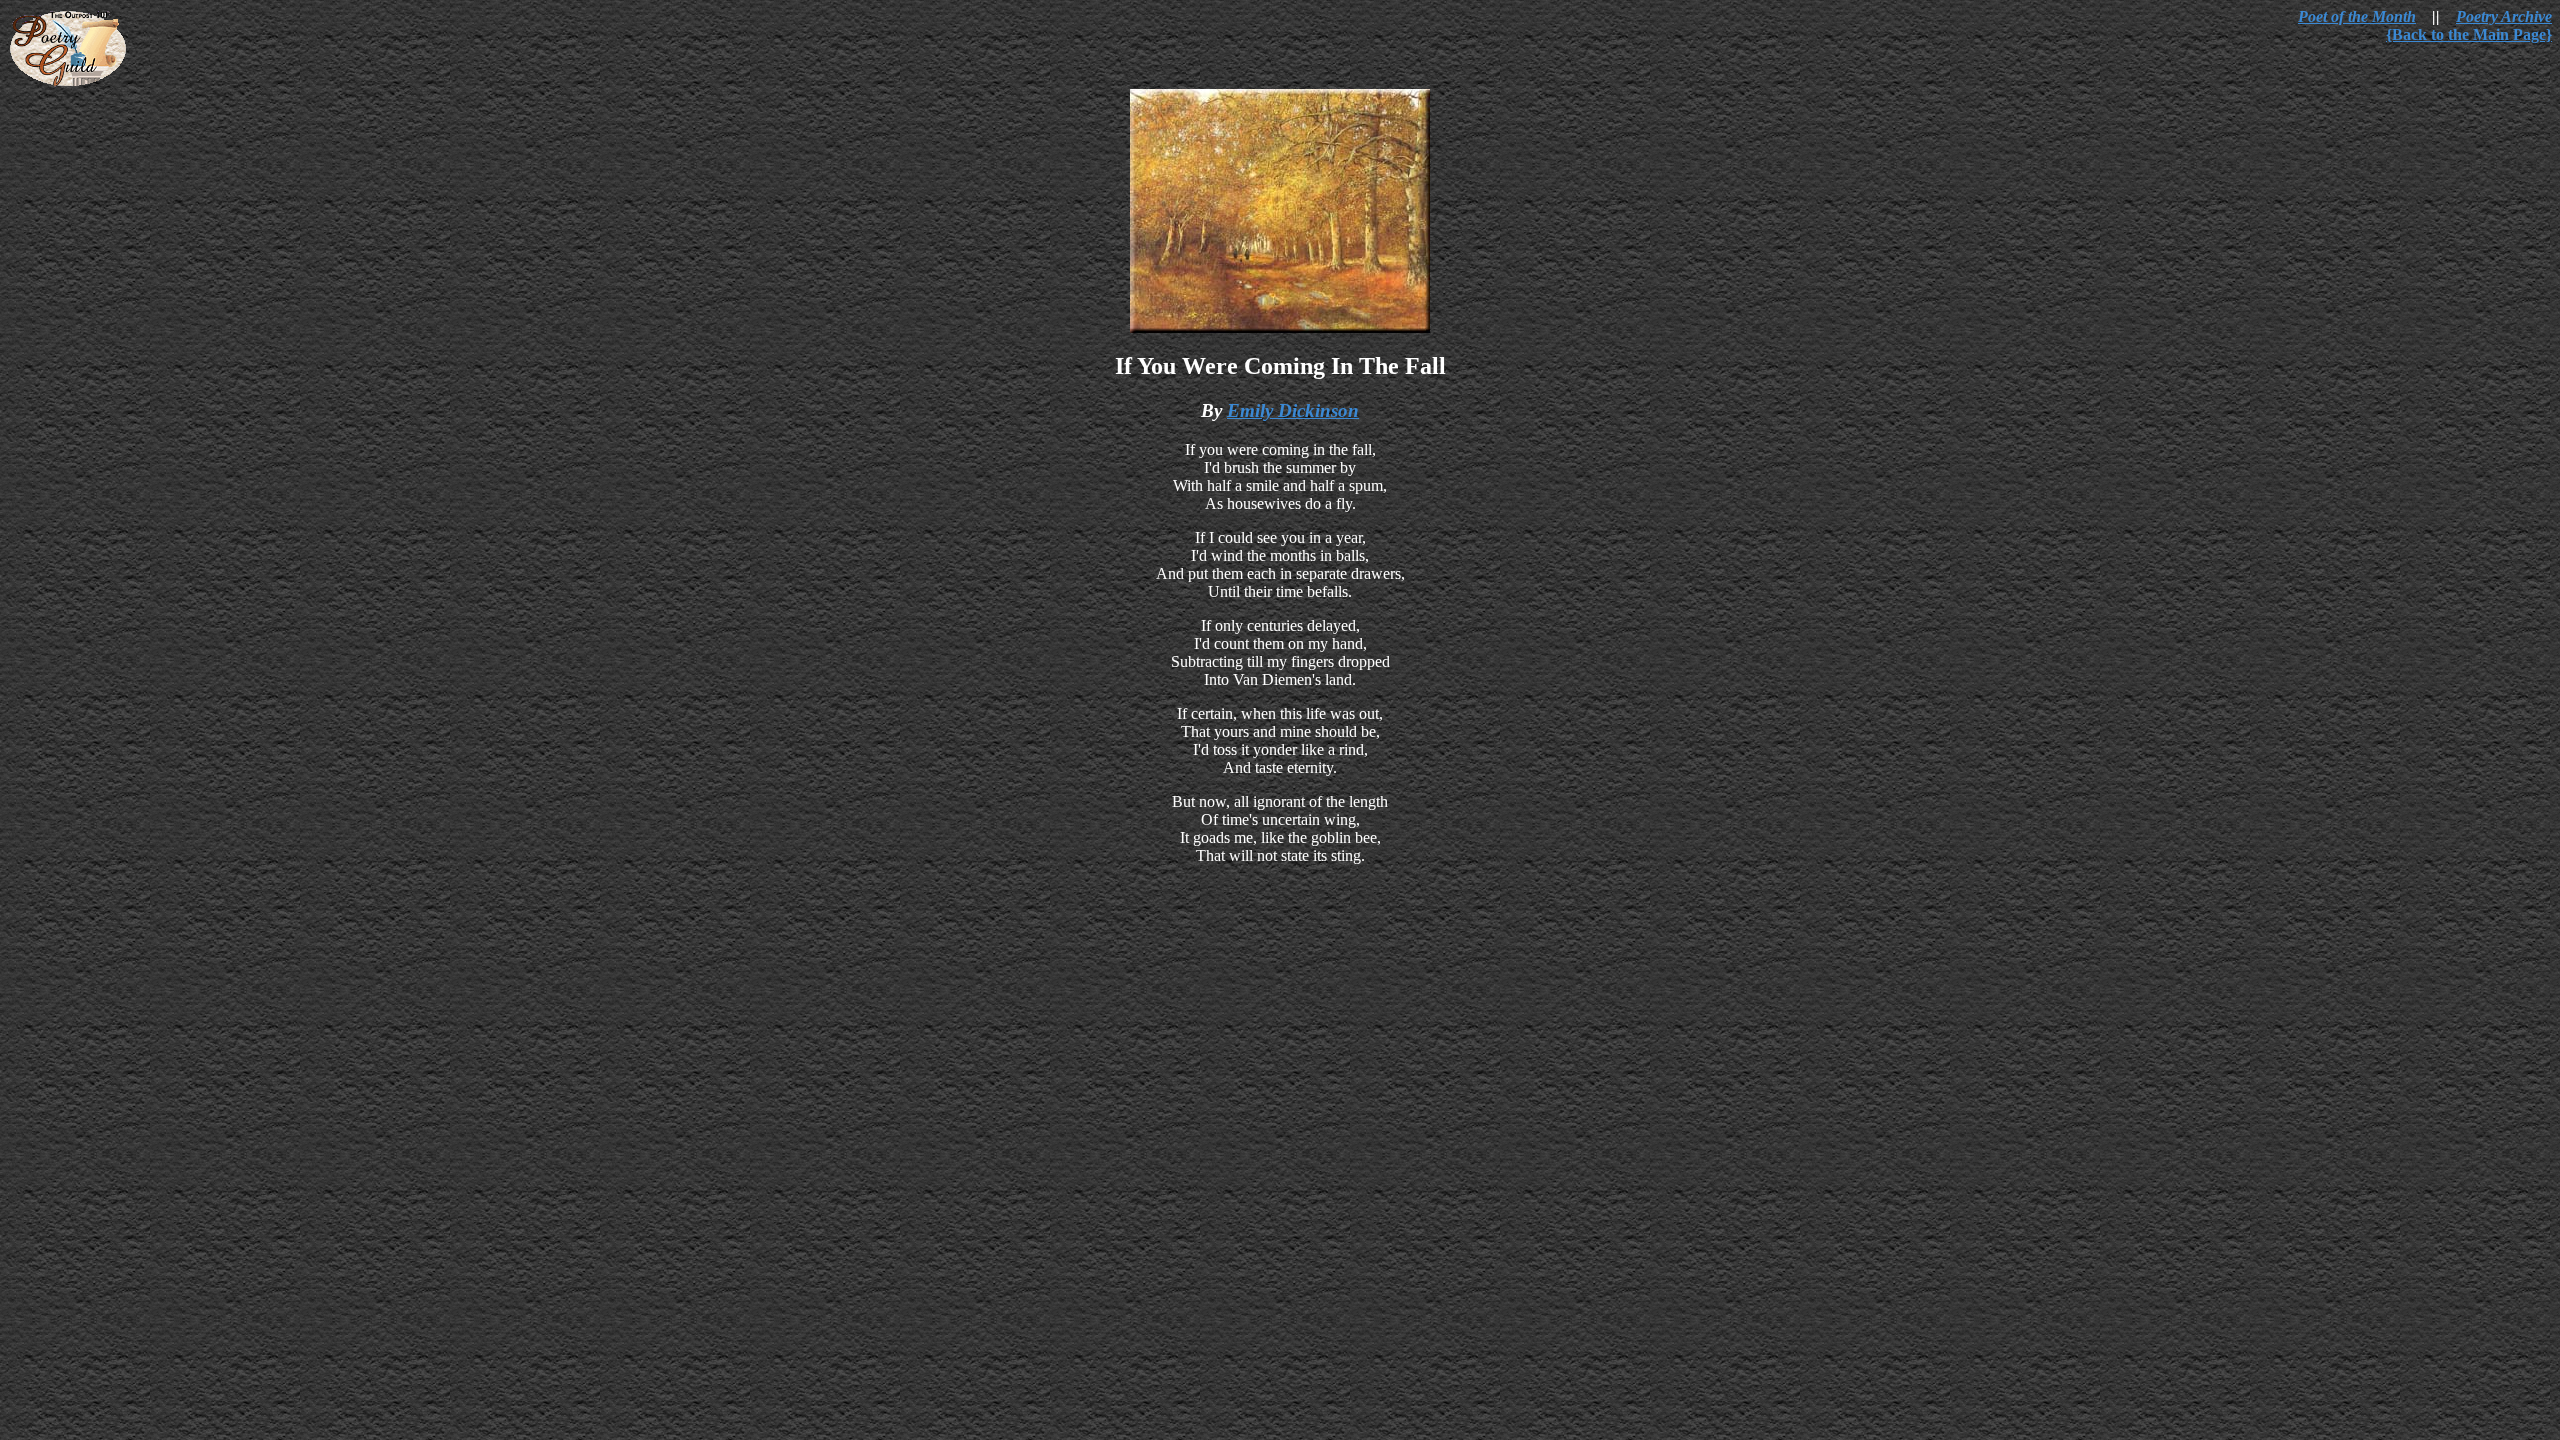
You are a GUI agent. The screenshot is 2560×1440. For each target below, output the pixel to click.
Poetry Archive (2504, 16)
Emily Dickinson (1293, 410)
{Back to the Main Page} (2469, 34)
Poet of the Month (2357, 16)
